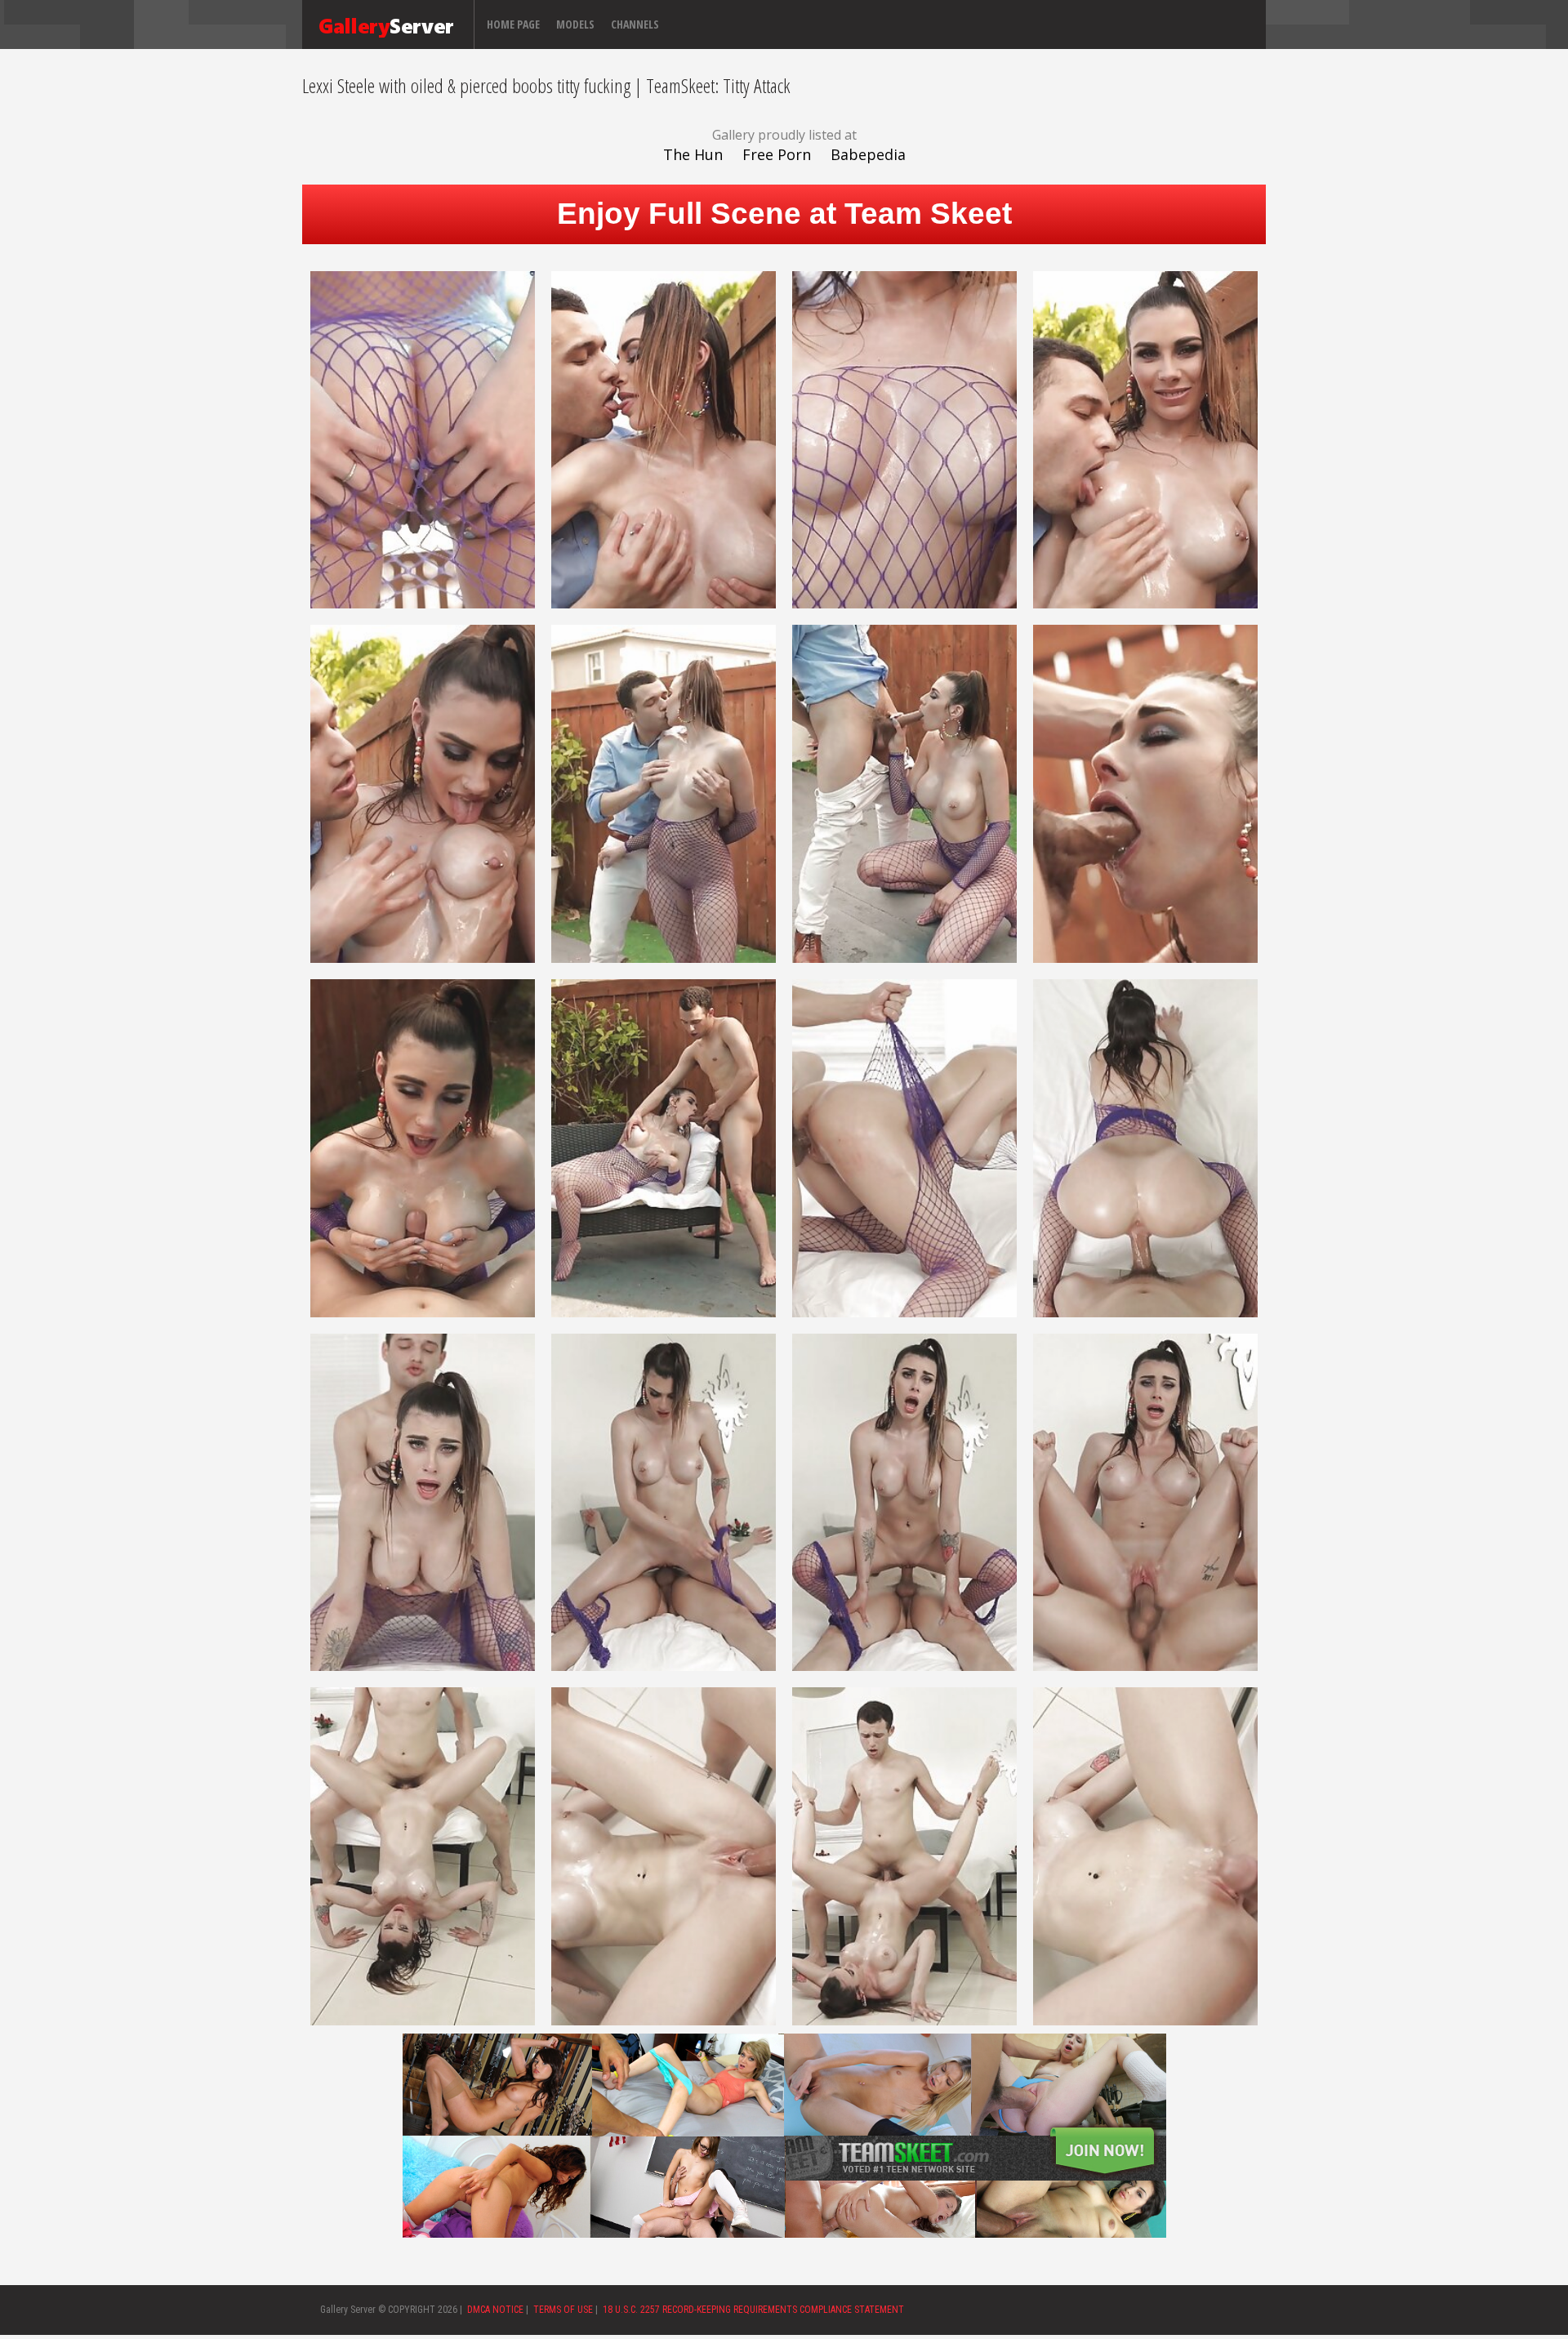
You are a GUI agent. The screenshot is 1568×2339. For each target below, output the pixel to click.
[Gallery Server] (386, 25)
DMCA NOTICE (495, 2310)
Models (575, 24)
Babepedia (868, 154)
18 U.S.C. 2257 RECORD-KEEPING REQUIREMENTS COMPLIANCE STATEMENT (753, 2310)
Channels (635, 24)
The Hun (693, 154)
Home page (513, 24)
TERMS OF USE (563, 2310)
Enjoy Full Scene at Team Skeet (784, 214)
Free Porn (777, 154)
